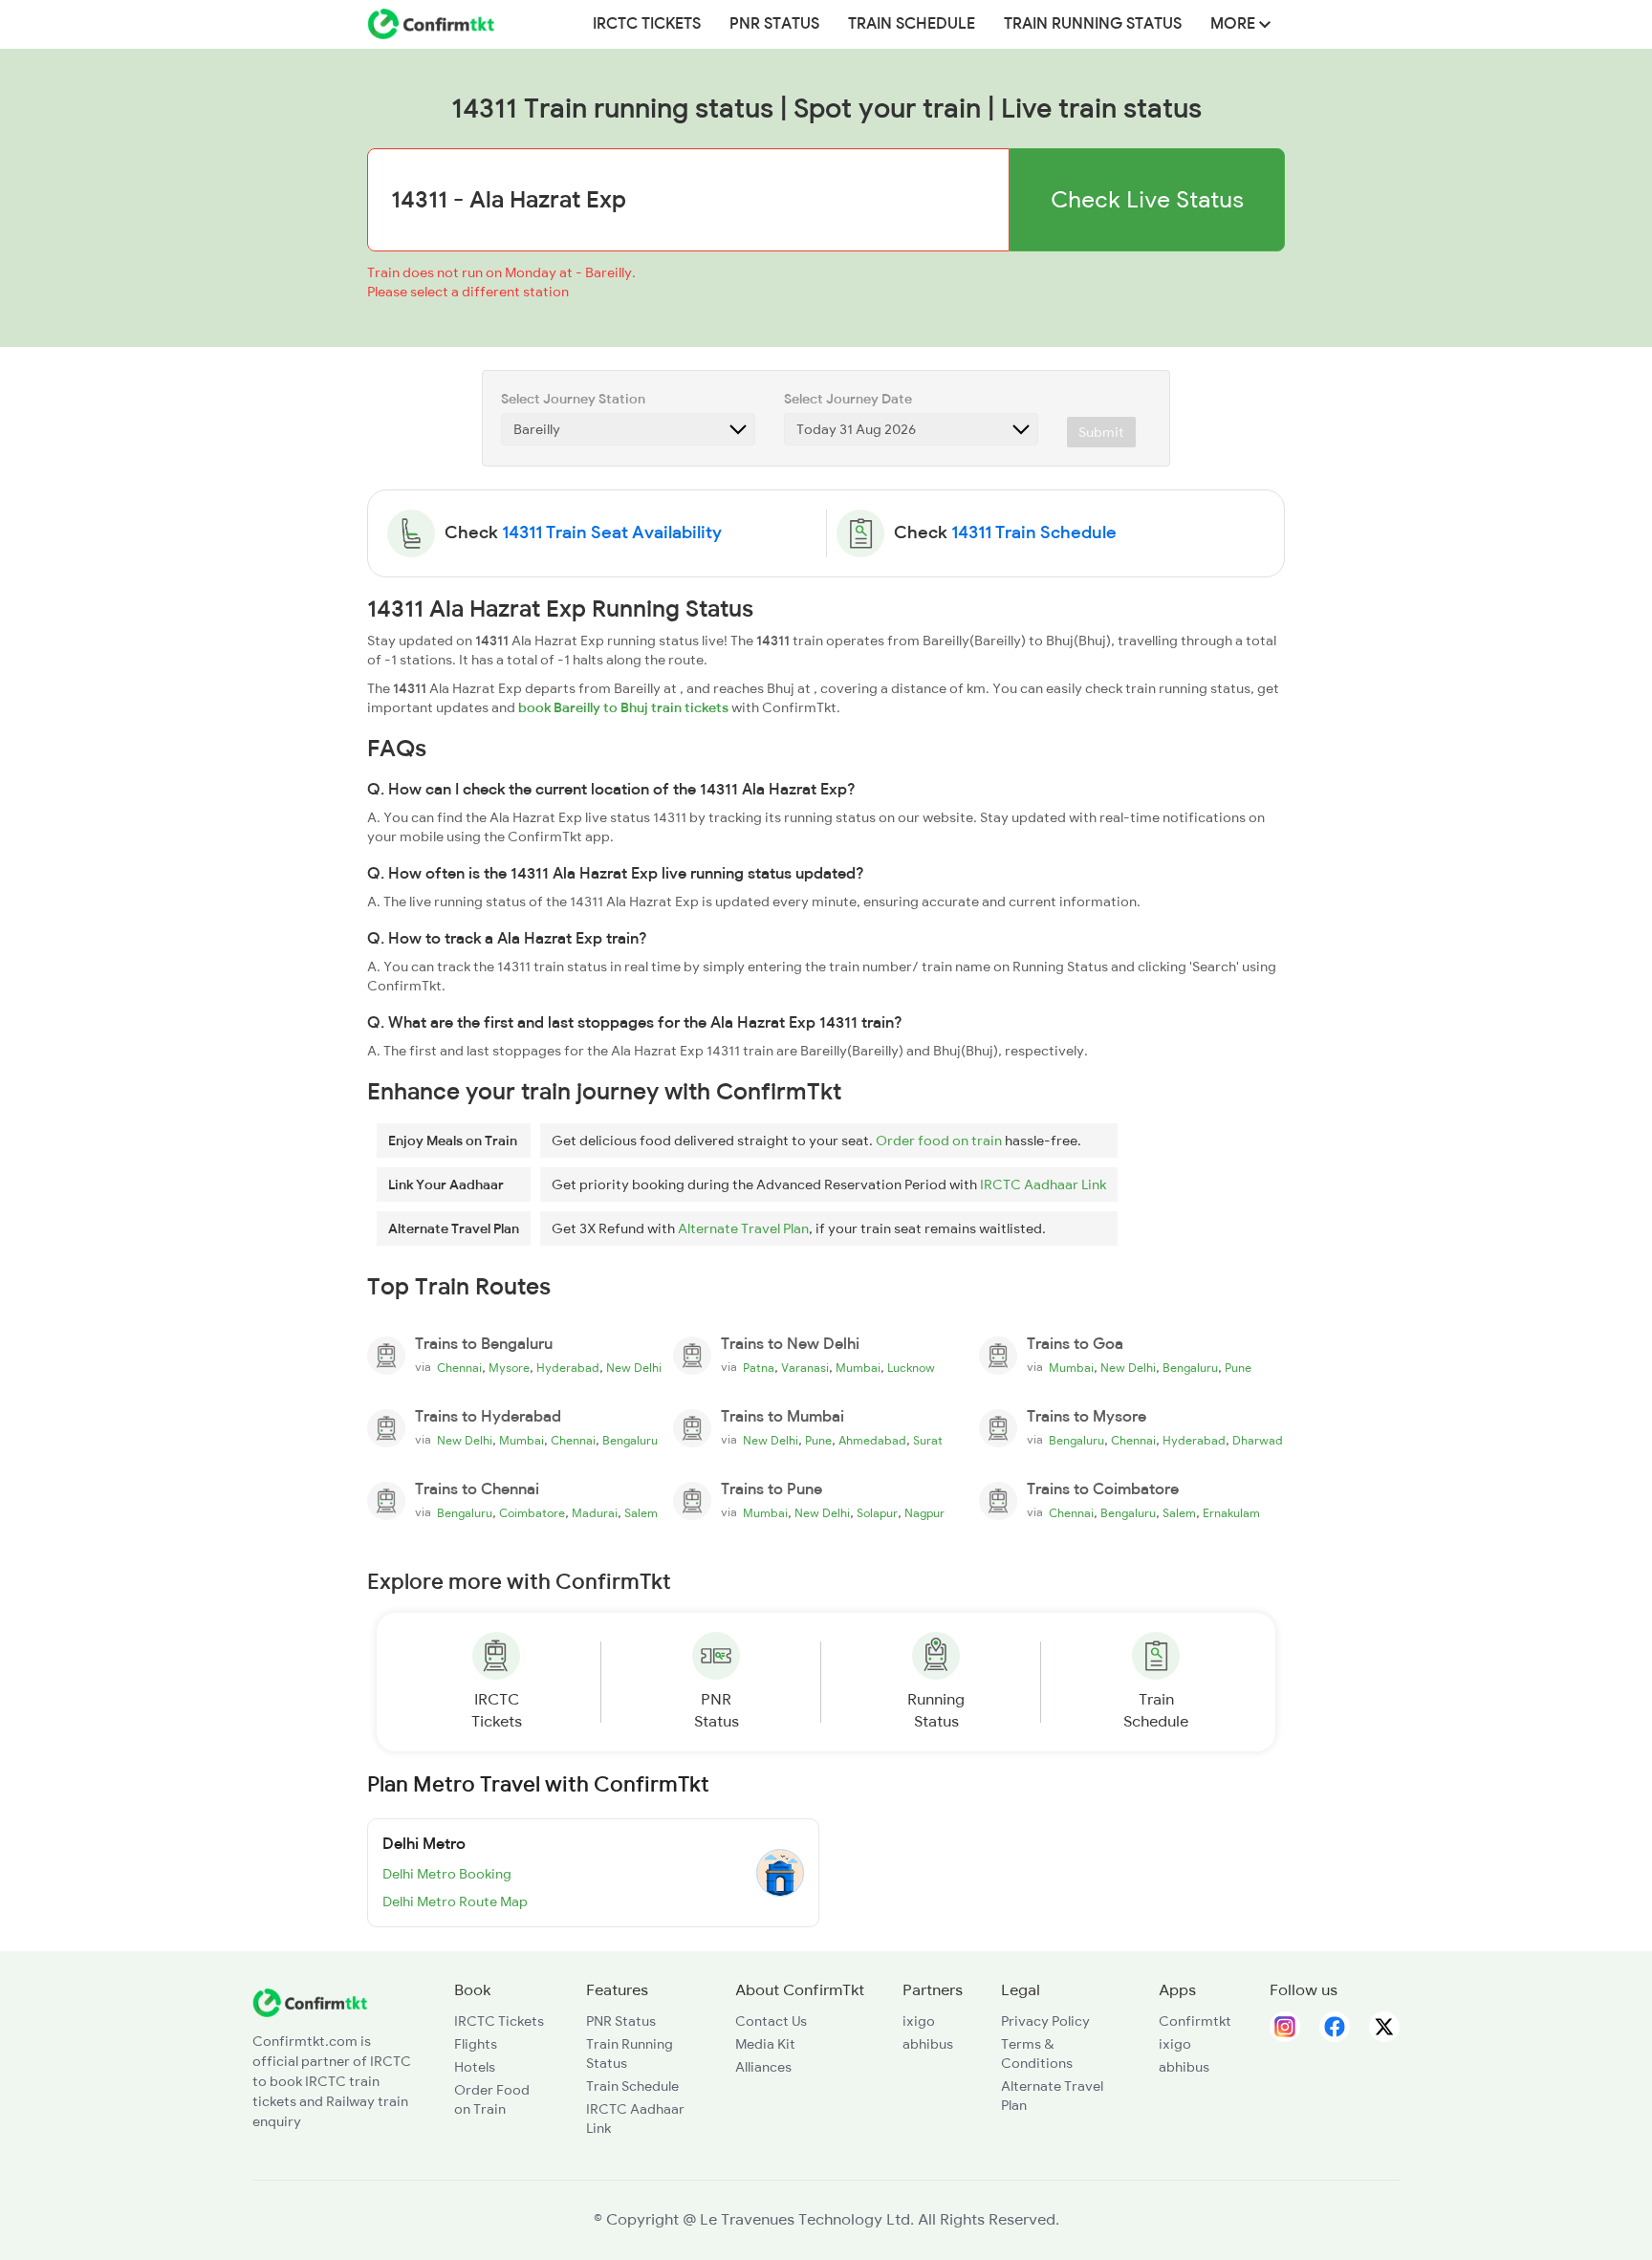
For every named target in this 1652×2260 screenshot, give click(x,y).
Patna (759, 1368)
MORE (1235, 24)
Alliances (763, 2067)
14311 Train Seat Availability (612, 532)
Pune (1238, 1368)
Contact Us (771, 2021)
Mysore (509, 1368)
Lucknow (911, 1368)
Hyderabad (568, 1368)
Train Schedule (912, 24)
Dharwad (1258, 1441)
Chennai (459, 1368)
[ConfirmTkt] (310, 2001)
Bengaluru (1190, 1368)
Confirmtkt (1195, 2021)
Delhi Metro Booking (447, 1874)
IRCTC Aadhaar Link (1043, 1184)
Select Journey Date (848, 399)
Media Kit (765, 2044)
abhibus (928, 2044)
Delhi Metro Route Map (455, 1901)
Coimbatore (532, 1513)
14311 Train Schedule (1034, 532)
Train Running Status (1093, 24)
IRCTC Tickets (647, 24)
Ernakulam (1231, 1513)
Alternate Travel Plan (743, 1228)
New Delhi (634, 1368)
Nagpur (924, 1513)
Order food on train (939, 1141)
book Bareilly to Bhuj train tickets (623, 707)
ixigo (919, 2021)
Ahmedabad (872, 1441)
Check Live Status (1147, 199)
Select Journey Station (573, 399)
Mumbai (858, 1368)
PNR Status (774, 24)
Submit (1101, 432)
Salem (641, 1513)
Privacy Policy (1045, 2021)
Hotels (475, 2067)
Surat (928, 1441)
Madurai (595, 1513)
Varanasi (805, 1368)
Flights (476, 2044)
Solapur (877, 1513)
